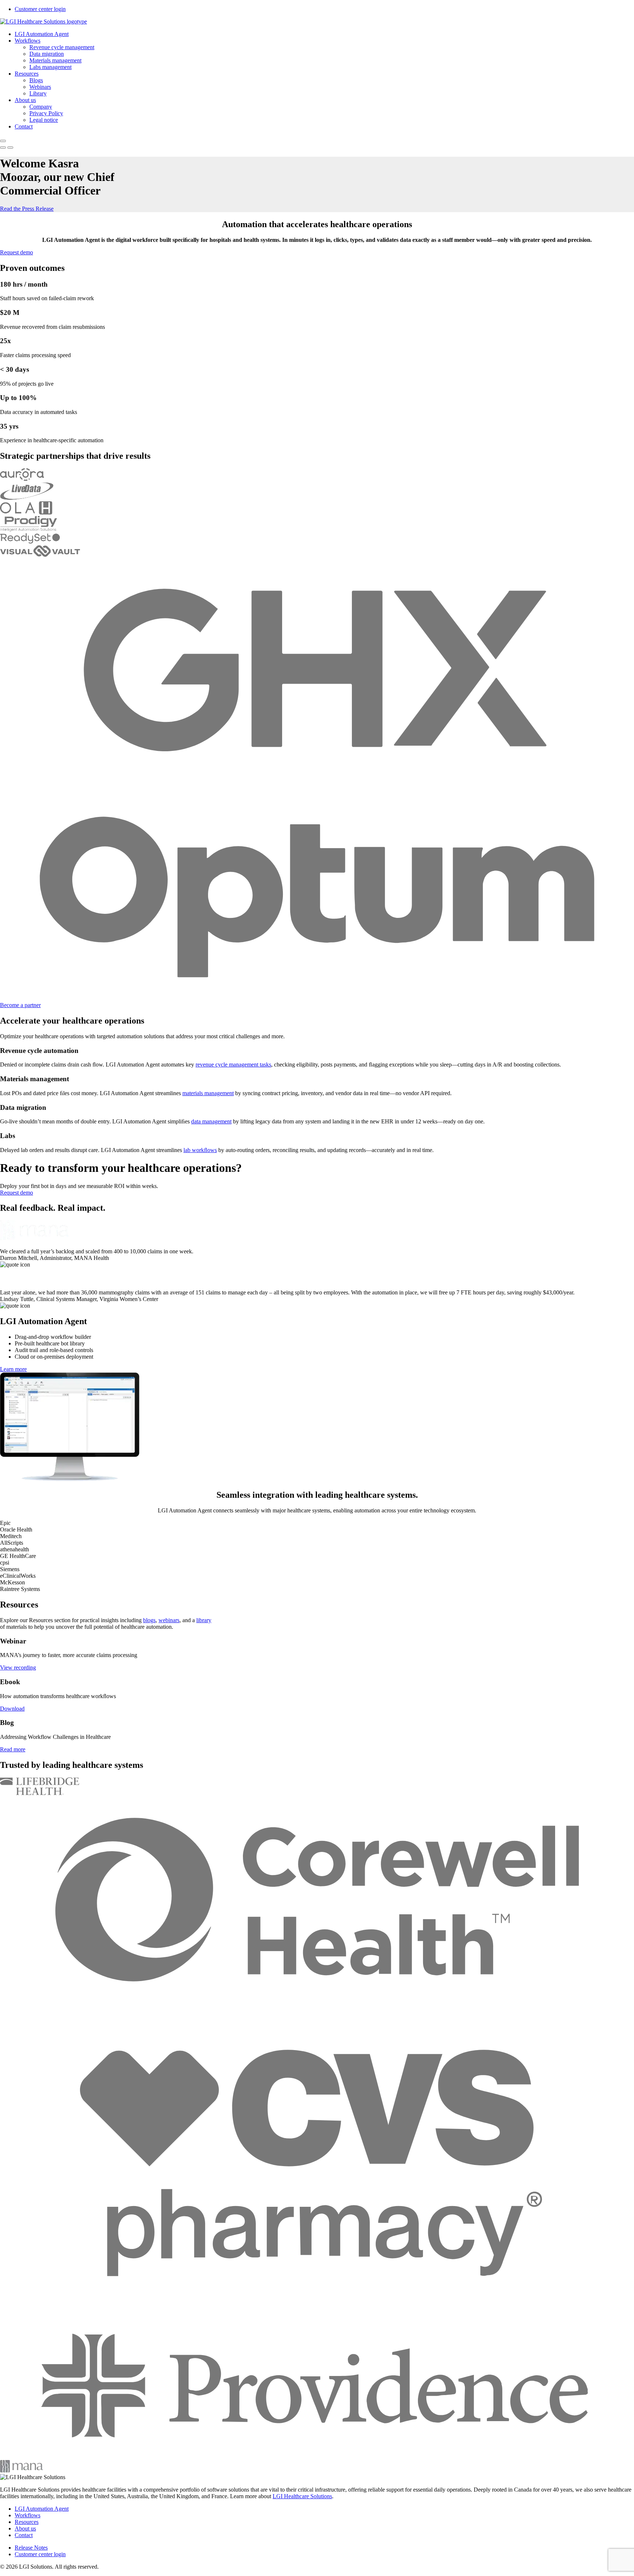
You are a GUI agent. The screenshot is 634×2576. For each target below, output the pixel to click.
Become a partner (20, 1005)
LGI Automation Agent (42, 34)
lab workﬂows (200, 1150)
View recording (18, 1667)
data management (211, 1121)
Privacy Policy (46, 113)
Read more (13, 1749)
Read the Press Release (27, 209)
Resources (27, 74)
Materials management (55, 60)
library (204, 1620)
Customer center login (40, 9)
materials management (208, 1093)
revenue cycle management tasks (233, 1064)
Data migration (47, 54)
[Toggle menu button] (3, 141)
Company (41, 107)
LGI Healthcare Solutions (302, 2496)
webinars (169, 1620)
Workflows (28, 41)
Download (12, 1709)
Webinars (40, 87)
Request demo (17, 252)
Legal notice (44, 120)
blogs (149, 1620)
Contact (24, 126)
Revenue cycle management (62, 47)
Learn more (13, 1369)
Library (38, 93)
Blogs (36, 80)
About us (25, 100)
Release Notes (31, 2548)
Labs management (50, 67)
